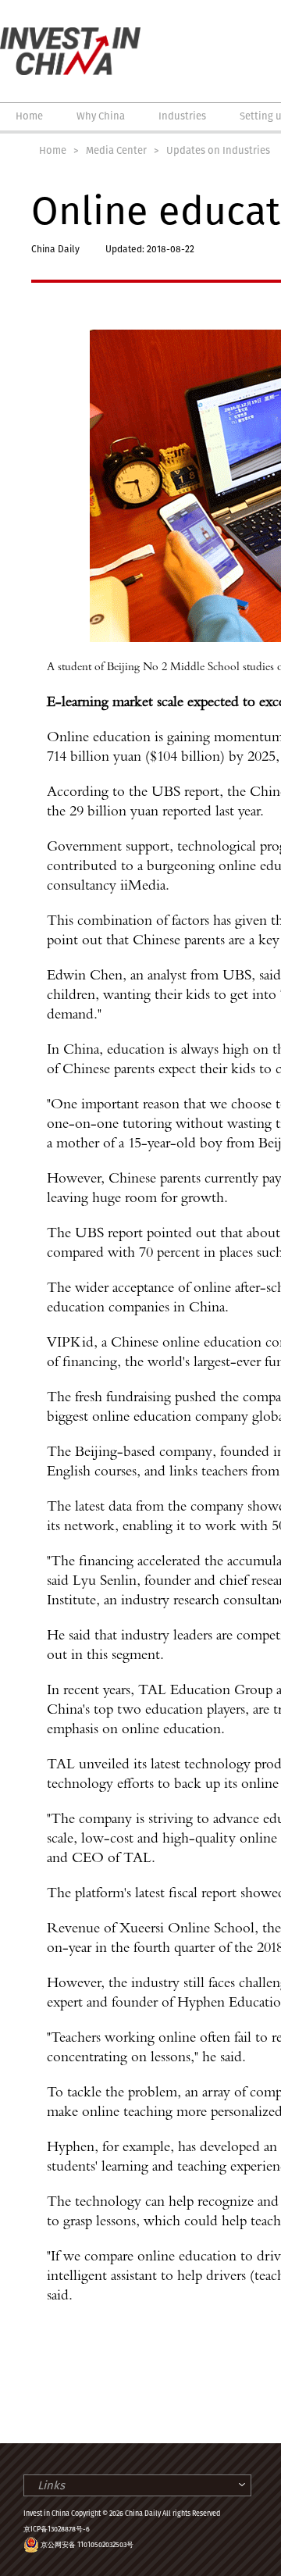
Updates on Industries (218, 150)
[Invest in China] (70, 34)
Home (29, 116)
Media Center (116, 150)
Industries (182, 116)
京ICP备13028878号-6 (57, 2529)
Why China (101, 116)
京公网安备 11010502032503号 (87, 2545)
